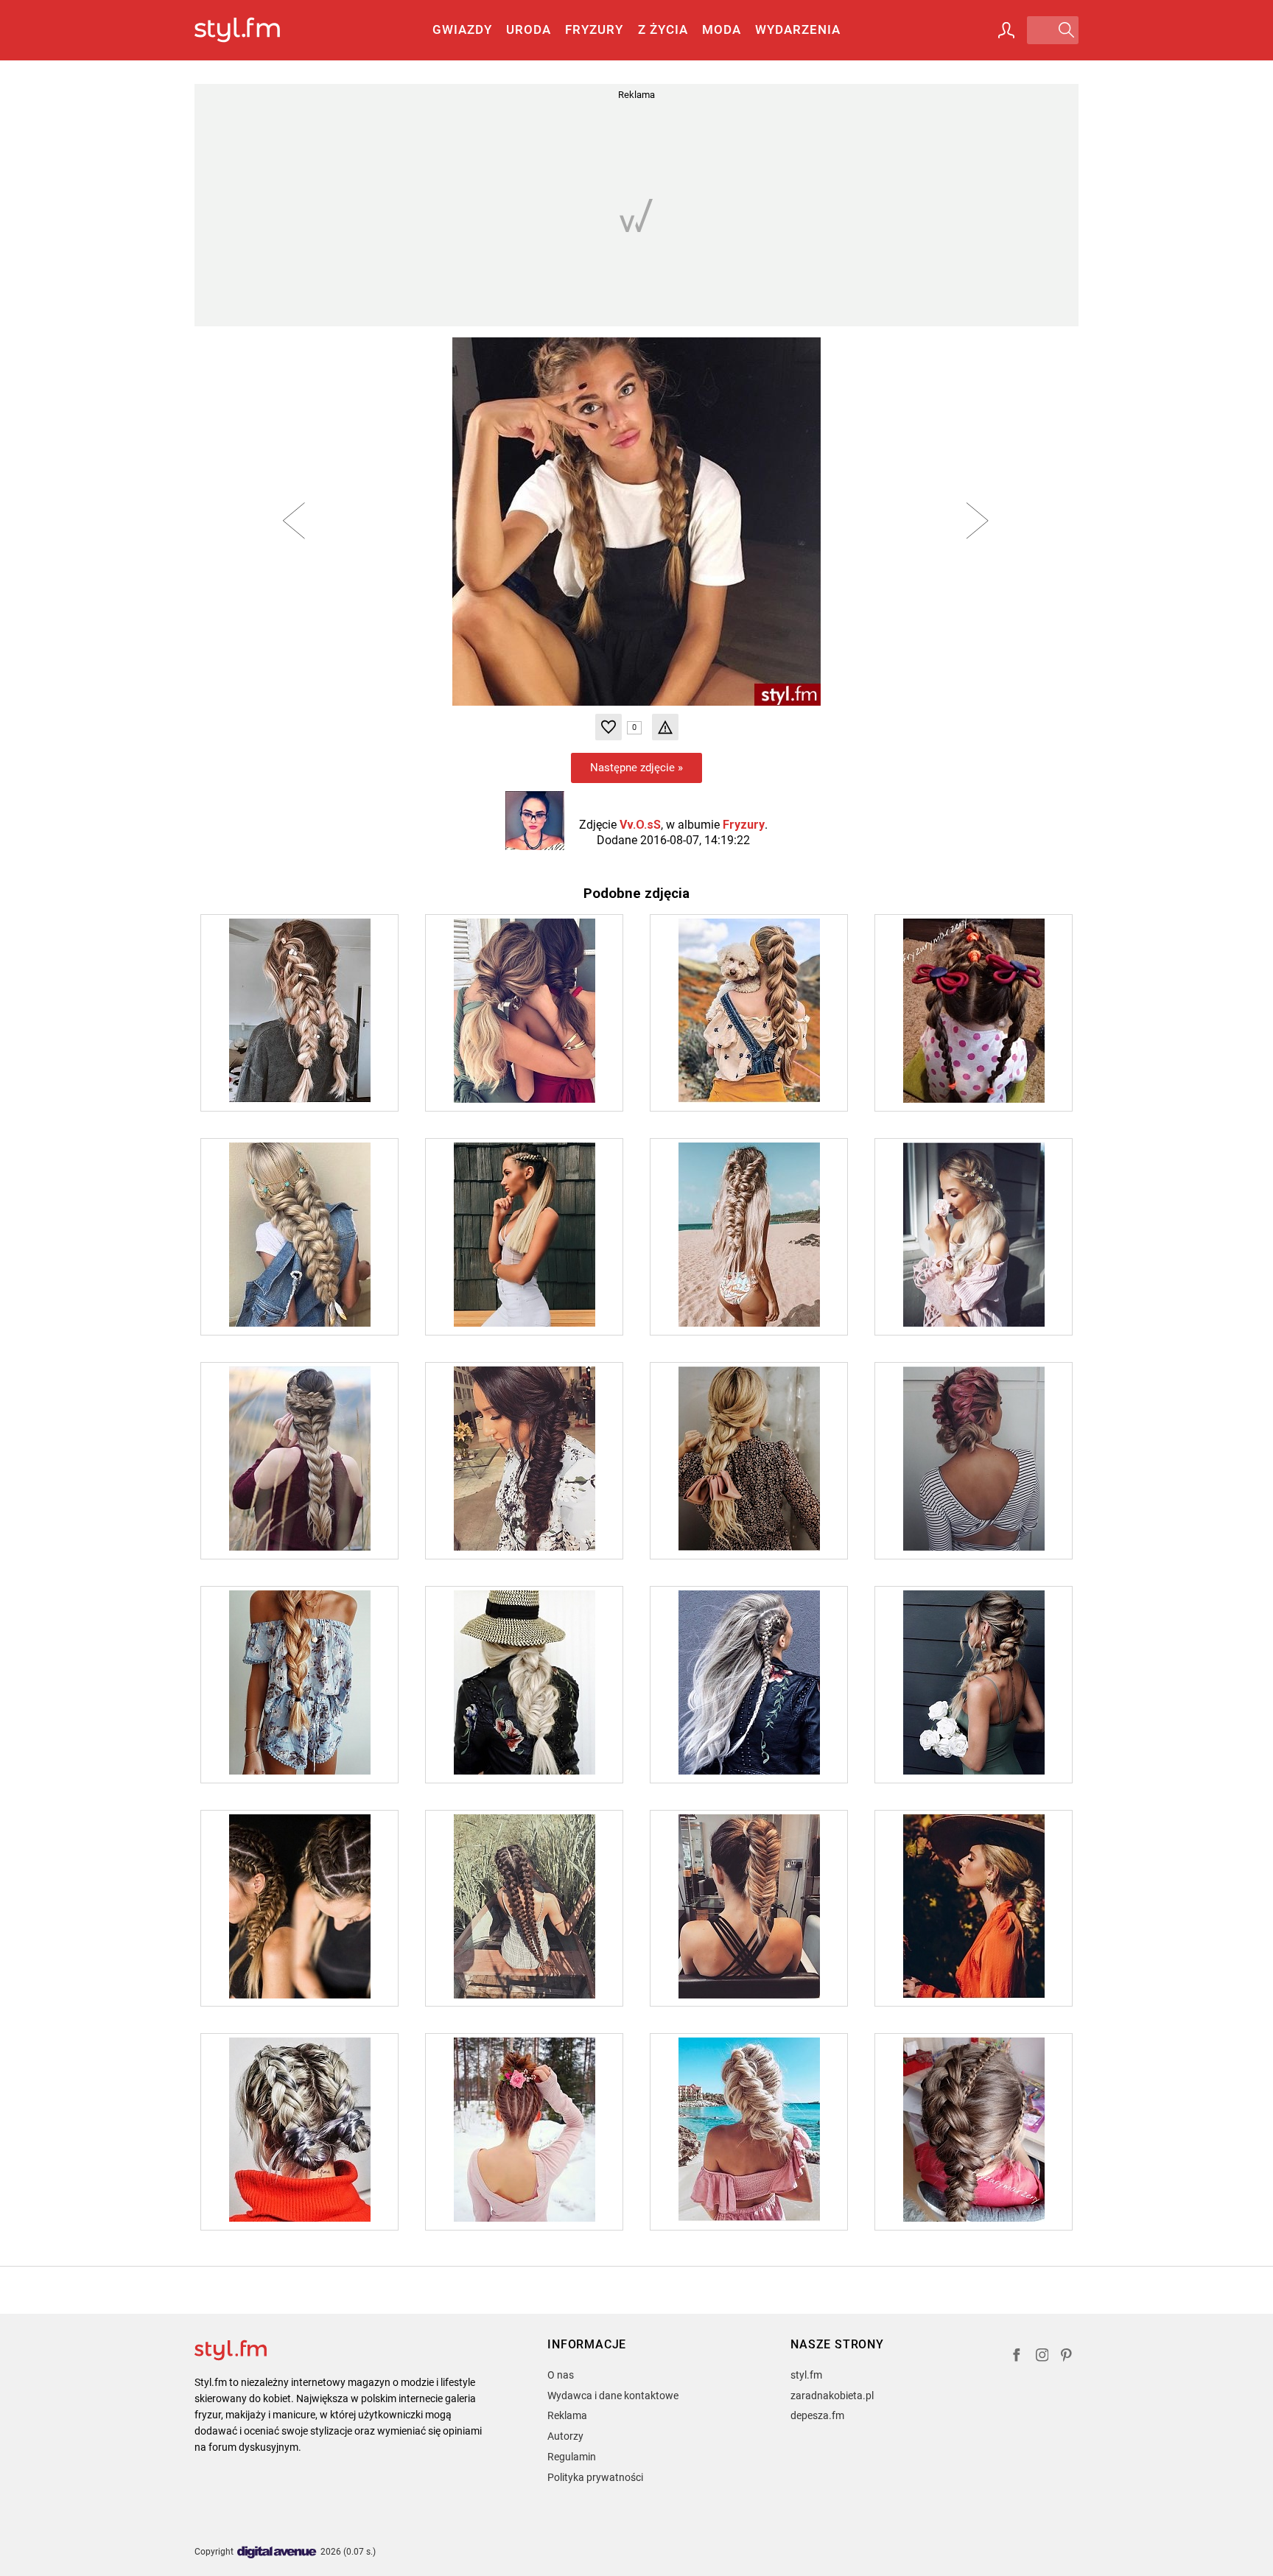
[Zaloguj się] (1006, 30)
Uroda (529, 29)
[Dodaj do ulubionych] (609, 727)
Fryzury (594, 29)
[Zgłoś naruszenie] (665, 727)
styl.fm (806, 2375)
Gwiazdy (462, 29)
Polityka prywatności (595, 2477)
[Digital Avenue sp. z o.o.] (277, 2553)
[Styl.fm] (253, 31)
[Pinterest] (1067, 2357)
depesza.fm (817, 2415)
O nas (561, 2375)
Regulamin (572, 2457)
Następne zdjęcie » (636, 768)
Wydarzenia (798, 29)
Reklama (567, 2415)
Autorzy (565, 2436)
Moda (722, 29)
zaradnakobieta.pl (832, 2396)
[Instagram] (1042, 2357)
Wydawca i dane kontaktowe (613, 2396)
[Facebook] (1017, 2357)
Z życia (663, 29)
